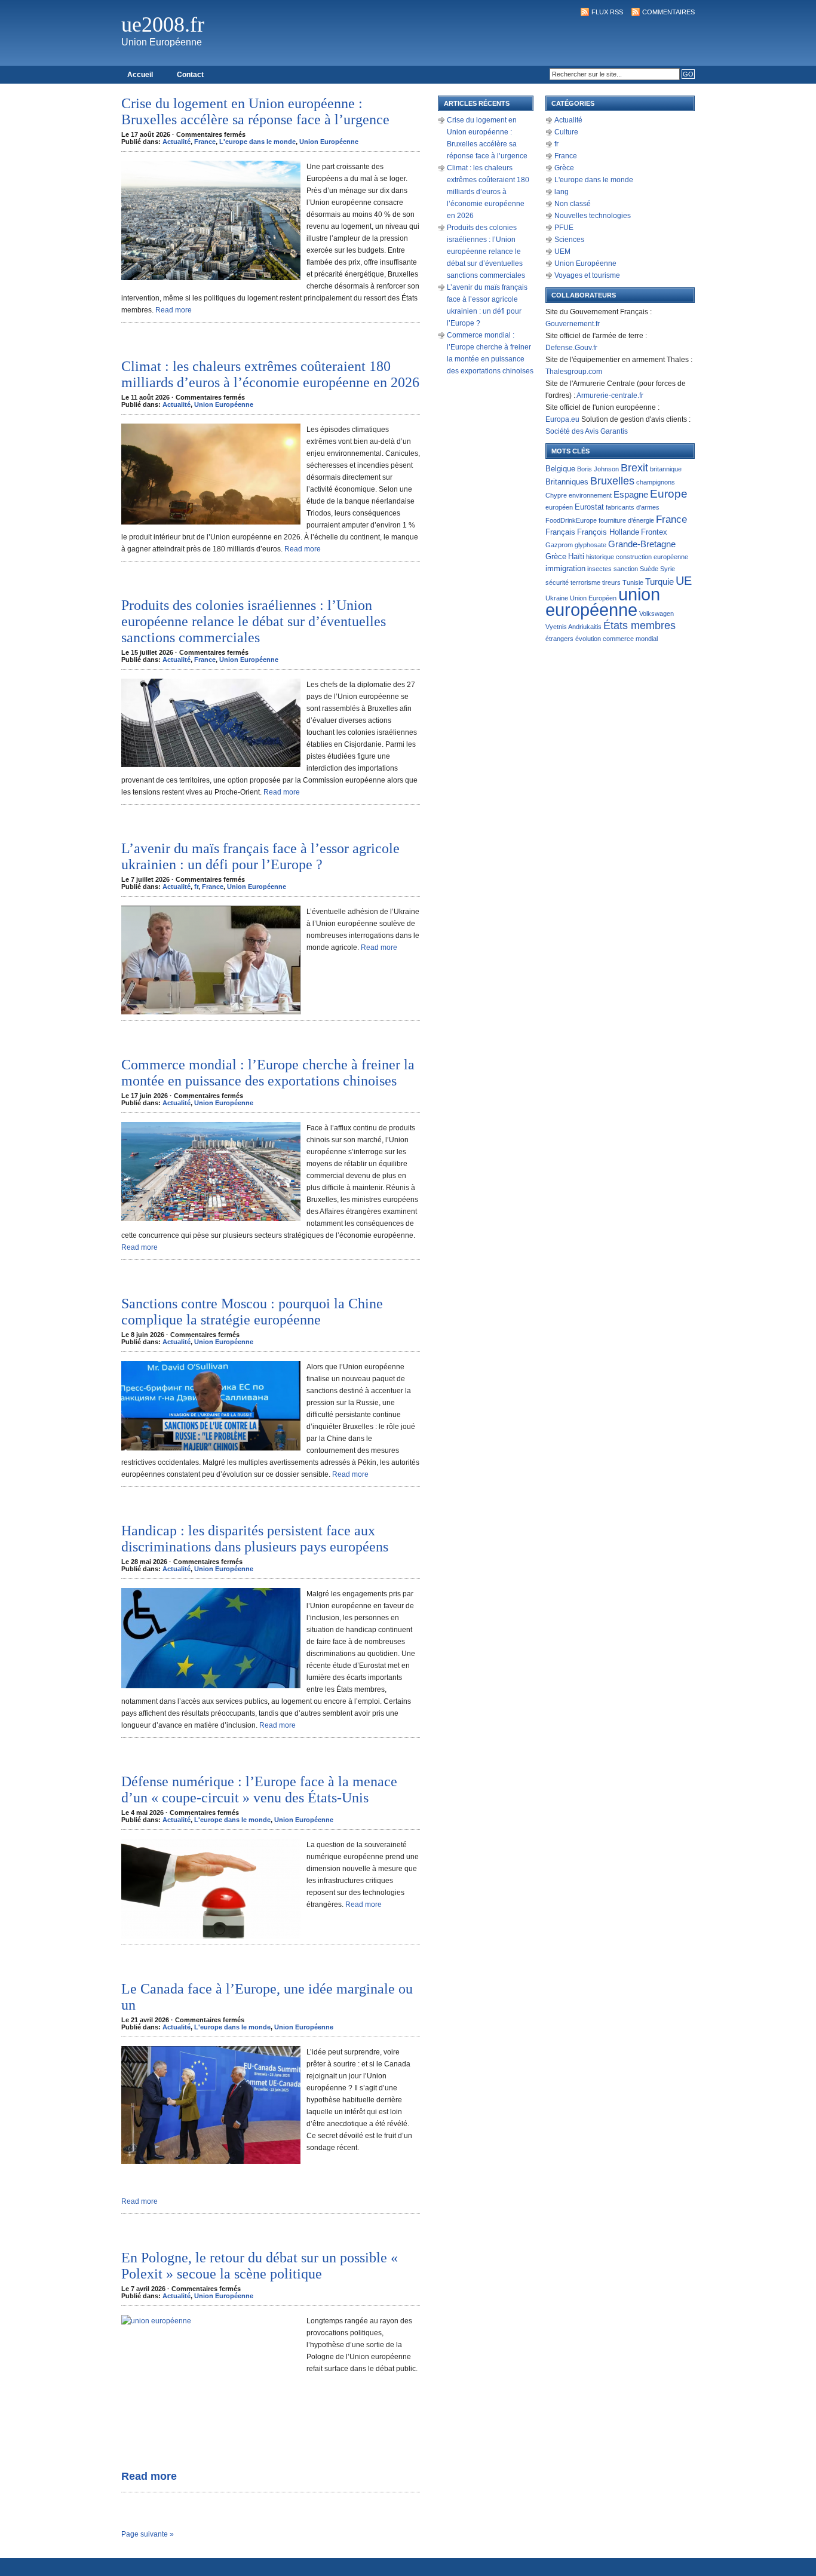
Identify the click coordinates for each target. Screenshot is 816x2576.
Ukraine (557, 598)
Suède (649, 569)
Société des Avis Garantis (587, 431)
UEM (562, 252)
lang (562, 192)
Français (560, 532)
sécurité (557, 582)
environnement (590, 495)
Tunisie (633, 582)
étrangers (559, 639)
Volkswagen (657, 614)
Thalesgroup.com (574, 372)
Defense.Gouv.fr (571, 348)
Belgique (560, 469)
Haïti (576, 556)
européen (559, 507)
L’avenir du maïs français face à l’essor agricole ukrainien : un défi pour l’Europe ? (260, 856)
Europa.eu (562, 419)
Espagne (631, 495)
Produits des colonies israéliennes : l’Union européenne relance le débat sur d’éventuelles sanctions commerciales (254, 621)
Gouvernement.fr (573, 324)
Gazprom (559, 545)
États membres (639, 625)
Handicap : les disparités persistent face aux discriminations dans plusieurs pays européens (255, 1539)
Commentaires (668, 12)
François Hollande (608, 532)
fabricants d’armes (633, 507)
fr (196, 887)
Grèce (564, 168)
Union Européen (593, 598)
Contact (190, 75)
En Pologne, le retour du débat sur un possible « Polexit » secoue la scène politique (260, 2266)
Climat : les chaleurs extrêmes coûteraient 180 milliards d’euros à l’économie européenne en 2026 (270, 374)
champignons (656, 482)
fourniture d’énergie (626, 520)
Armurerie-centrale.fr (610, 395)
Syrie (668, 569)
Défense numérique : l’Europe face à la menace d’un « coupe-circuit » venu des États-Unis (259, 1790)
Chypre (556, 495)
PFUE (564, 228)
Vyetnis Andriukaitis (573, 627)
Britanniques (567, 482)
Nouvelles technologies (593, 216)
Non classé (573, 204)
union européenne (603, 602)
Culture (566, 132)
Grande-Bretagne (642, 544)
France (205, 142)
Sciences (569, 240)
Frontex (654, 532)
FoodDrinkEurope (571, 520)
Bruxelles (612, 481)
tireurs (611, 582)
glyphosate (590, 545)
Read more (174, 310)
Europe (669, 494)
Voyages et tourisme (587, 275)
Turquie (659, 582)
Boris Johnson (598, 469)
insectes (599, 569)
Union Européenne (329, 142)
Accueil (140, 75)
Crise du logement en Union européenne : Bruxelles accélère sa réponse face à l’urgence (255, 111)
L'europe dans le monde (257, 142)
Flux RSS (607, 12)
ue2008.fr (163, 24)
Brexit (634, 467)
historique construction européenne (637, 557)
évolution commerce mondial (616, 639)
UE (684, 581)
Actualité (177, 142)
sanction (626, 569)
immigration (565, 568)
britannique (666, 469)
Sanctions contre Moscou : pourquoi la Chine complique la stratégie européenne (252, 1312)
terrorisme (585, 582)
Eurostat (589, 507)
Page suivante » (148, 2534)
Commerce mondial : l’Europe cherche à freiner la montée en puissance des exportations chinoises (268, 1073)
